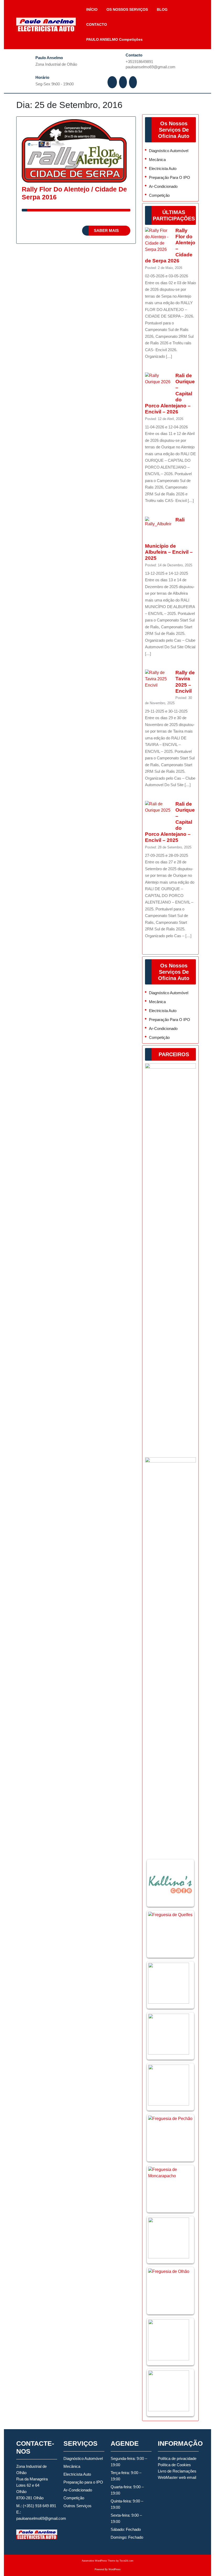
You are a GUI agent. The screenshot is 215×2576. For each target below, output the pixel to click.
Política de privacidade (177, 2458)
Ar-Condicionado (163, 186)
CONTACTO (97, 24)
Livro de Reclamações (177, 2471)
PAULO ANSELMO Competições (114, 39)
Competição (159, 195)
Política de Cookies (174, 2465)
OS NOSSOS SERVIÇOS (127, 9)
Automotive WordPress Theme (99, 2561)
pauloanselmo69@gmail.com (160, 67)
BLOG (162, 9)
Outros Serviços (77, 2506)
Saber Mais (112, 232)
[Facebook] (113, 82)
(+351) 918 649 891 (39, 2506)
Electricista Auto (163, 169)
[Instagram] (123, 82)
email (192, 2477)
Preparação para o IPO (170, 177)
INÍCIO (92, 9)
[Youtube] (133, 82)
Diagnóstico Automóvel (169, 151)
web (182, 2477)
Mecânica (157, 160)
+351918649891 (153, 61)
